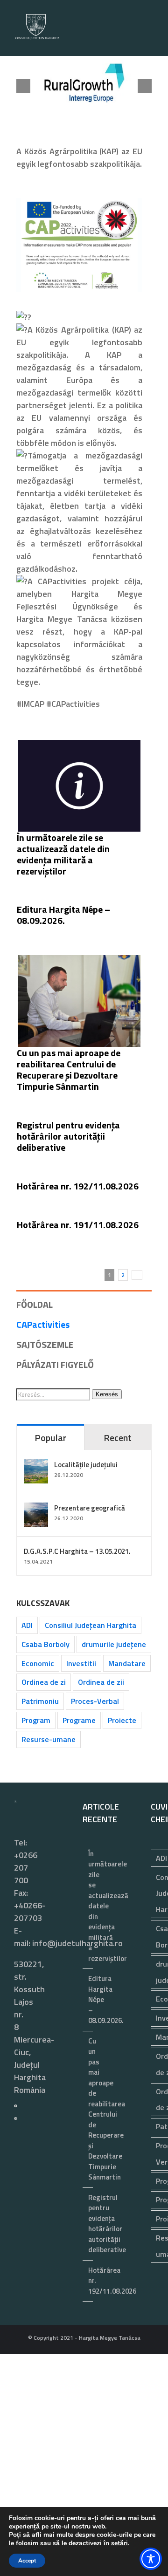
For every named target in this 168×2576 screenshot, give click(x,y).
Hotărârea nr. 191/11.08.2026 (78, 1225)
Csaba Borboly (45, 1644)
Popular (50, 1438)
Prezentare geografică (90, 1508)
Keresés (107, 1395)
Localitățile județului (86, 1465)
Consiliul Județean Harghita (91, 1625)
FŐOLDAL (35, 1305)
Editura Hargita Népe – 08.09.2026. (63, 915)
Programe (79, 1720)
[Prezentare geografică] (36, 1509)
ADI (27, 1625)
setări (119, 2543)
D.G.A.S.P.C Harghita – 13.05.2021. (77, 1551)
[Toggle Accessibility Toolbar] (151, 2559)
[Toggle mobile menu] (150, 42)
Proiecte (122, 1720)
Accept (27, 2561)
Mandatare (127, 1663)
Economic (38, 1663)
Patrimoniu (40, 1701)
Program (36, 1720)
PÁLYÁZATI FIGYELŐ (55, 1365)
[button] (23, 87)
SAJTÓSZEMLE (45, 1345)
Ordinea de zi (44, 1682)
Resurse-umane (49, 1739)
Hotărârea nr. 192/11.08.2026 (78, 1186)
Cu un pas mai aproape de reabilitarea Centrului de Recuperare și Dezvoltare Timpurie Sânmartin (69, 1069)
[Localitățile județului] (36, 1466)
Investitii (81, 1663)
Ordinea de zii (101, 1682)
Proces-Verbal (95, 1701)
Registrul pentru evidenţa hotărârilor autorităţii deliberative (68, 1137)
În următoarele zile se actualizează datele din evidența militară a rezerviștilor (63, 854)
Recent (118, 1438)
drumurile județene (114, 1644)
